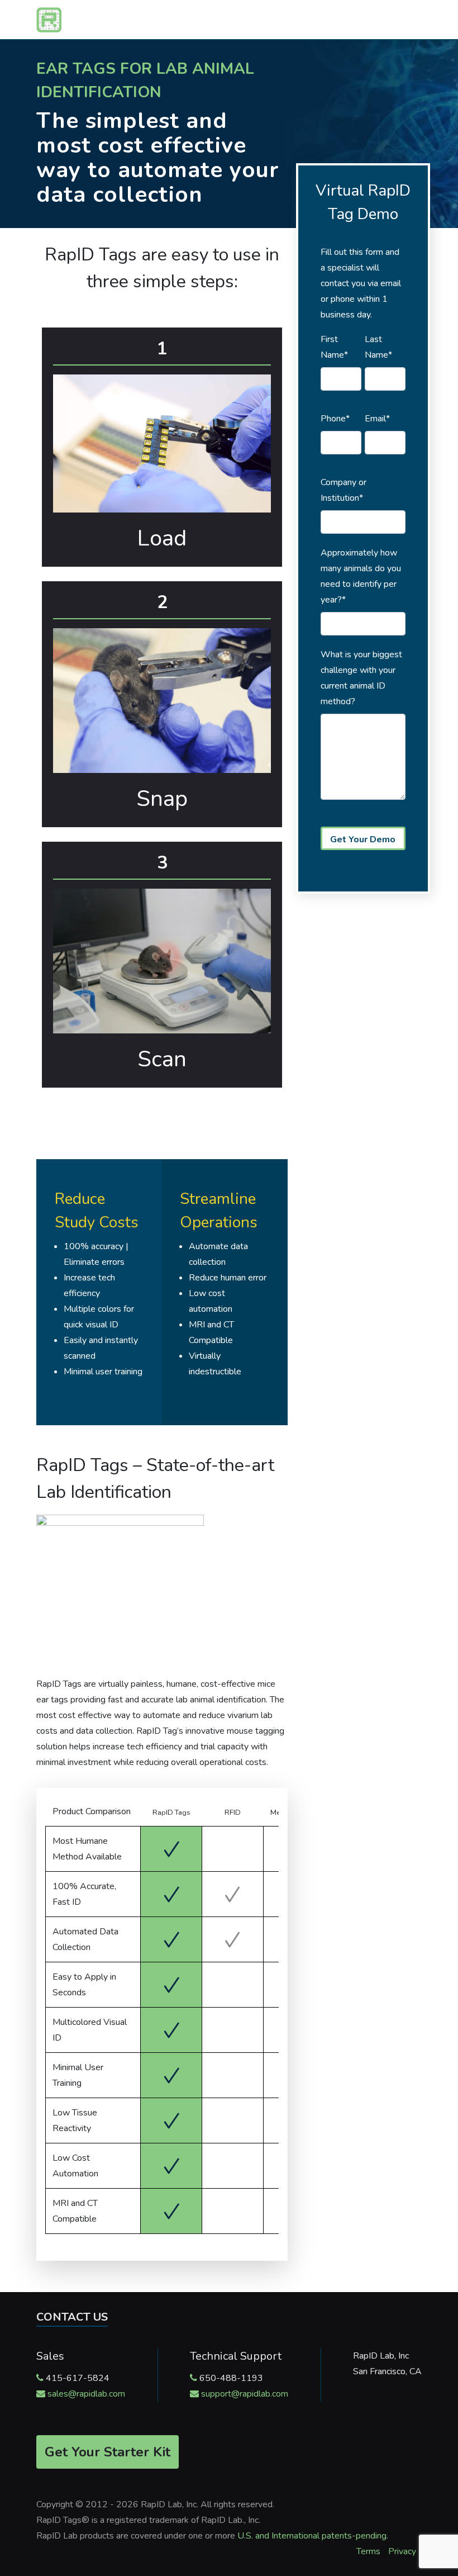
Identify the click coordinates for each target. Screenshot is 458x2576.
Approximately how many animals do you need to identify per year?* (361, 576)
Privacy (402, 2551)
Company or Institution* (344, 490)
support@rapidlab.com (245, 2394)
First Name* (334, 347)
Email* (377, 419)
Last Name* (378, 347)
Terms (368, 2551)
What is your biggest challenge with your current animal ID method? (361, 678)
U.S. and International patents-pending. (313, 2536)
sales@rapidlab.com (86, 2394)
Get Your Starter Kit (108, 2452)
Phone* (335, 419)
